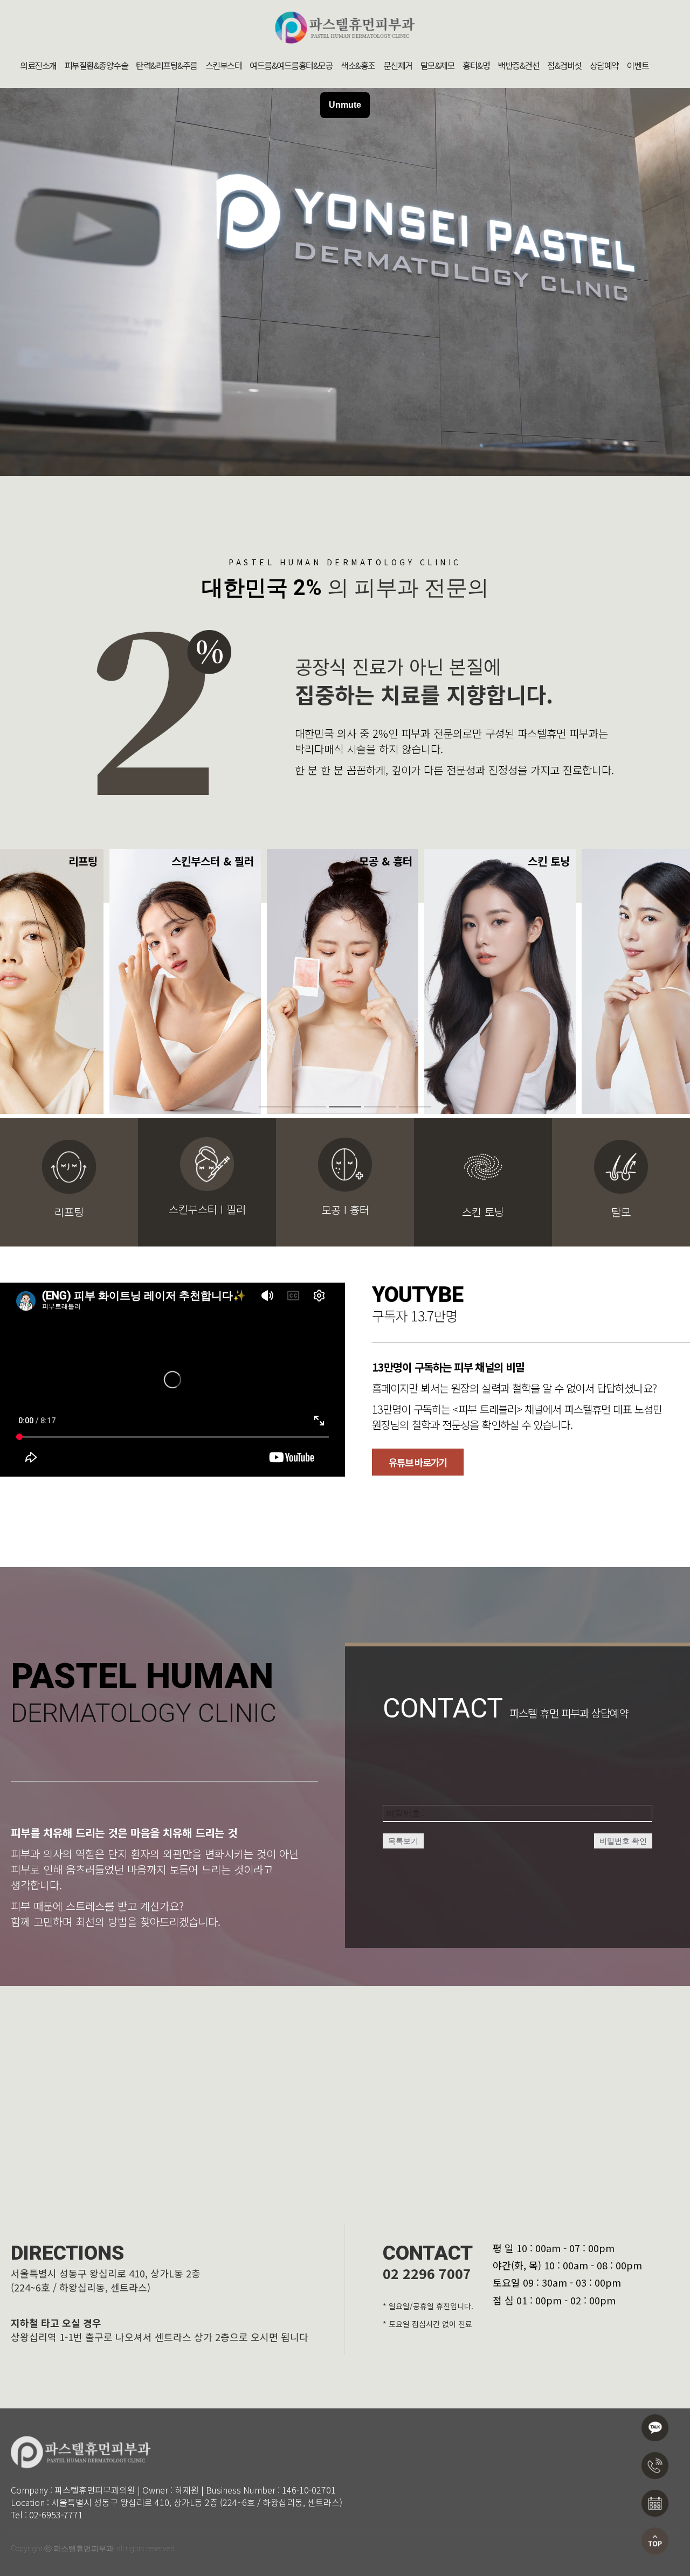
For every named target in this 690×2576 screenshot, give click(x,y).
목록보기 (403, 1841)
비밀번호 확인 (623, 1841)
